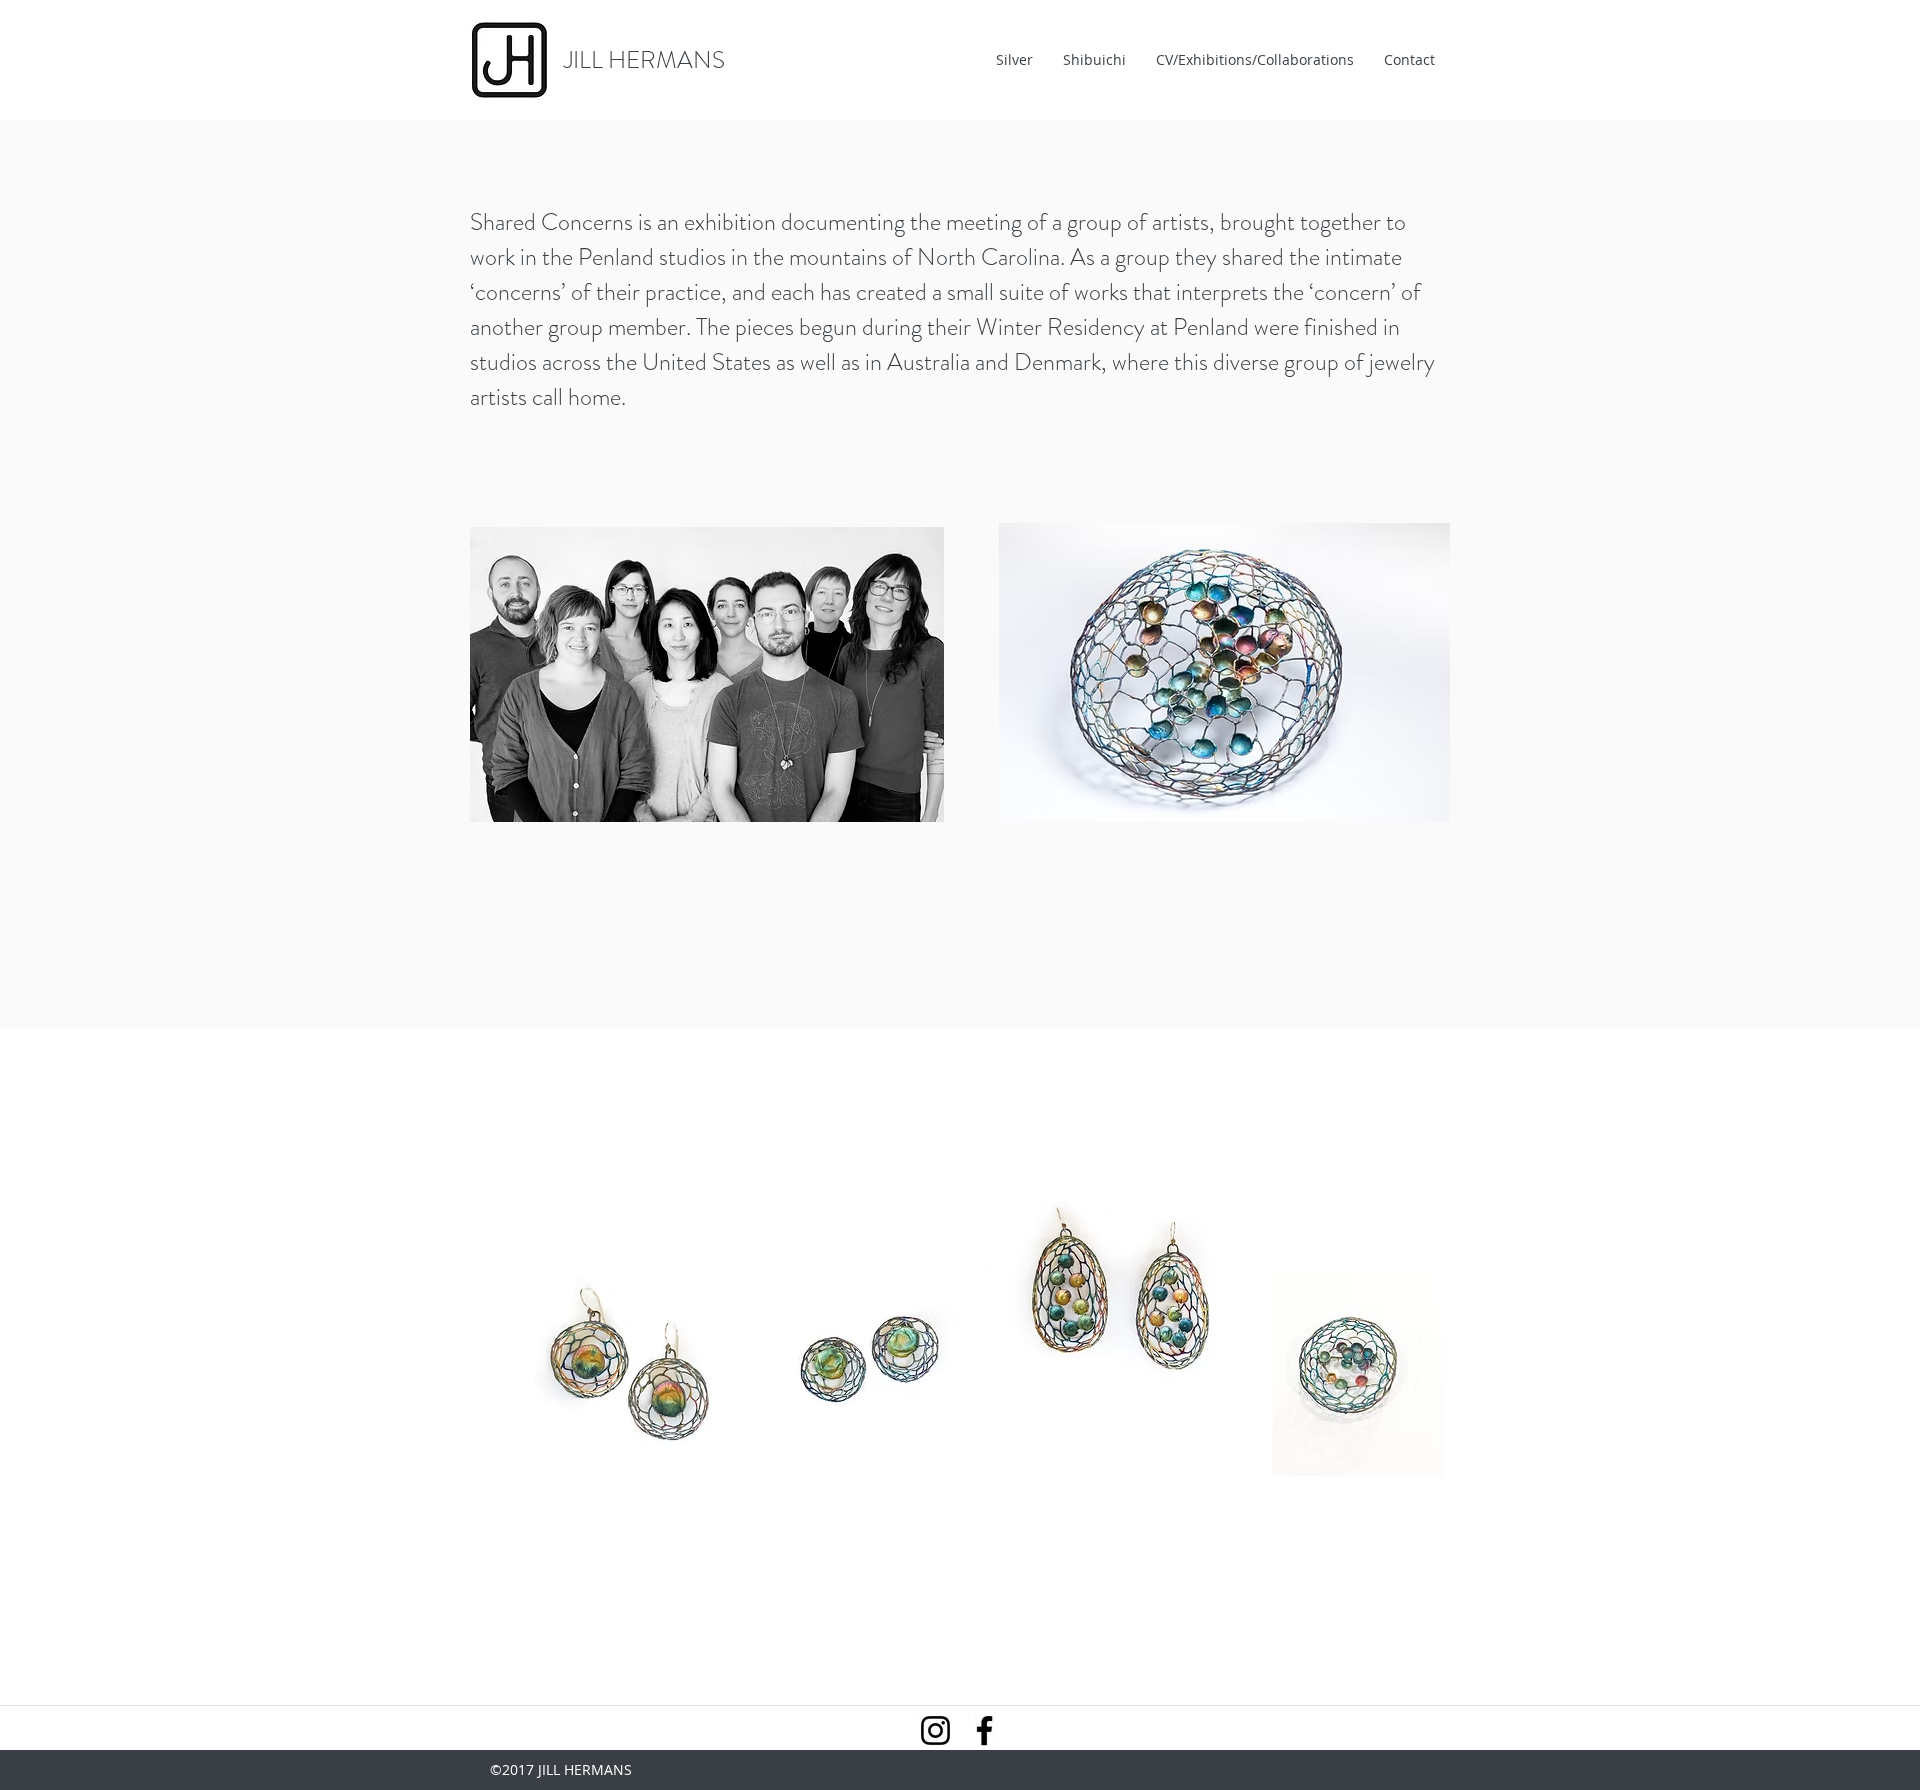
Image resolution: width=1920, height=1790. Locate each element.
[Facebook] (984, 1730)
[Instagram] (935, 1730)
